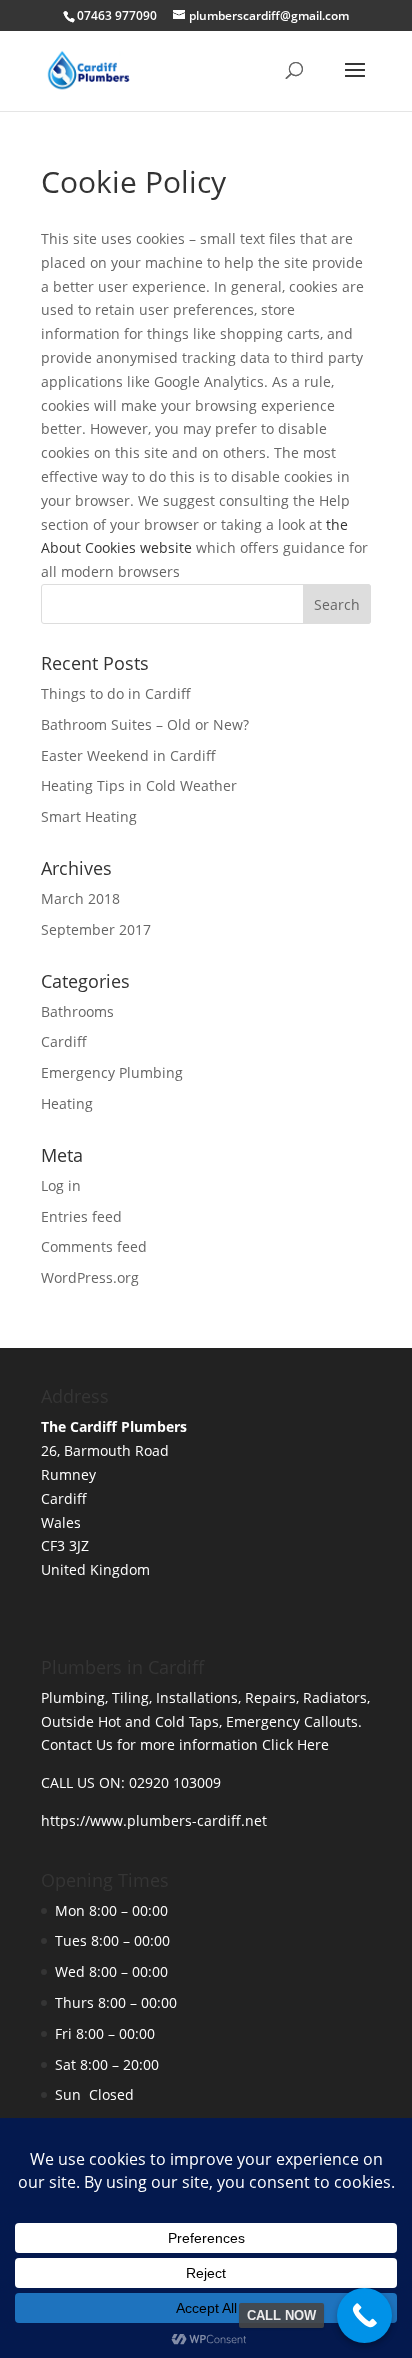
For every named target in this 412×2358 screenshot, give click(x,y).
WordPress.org (90, 1277)
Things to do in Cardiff (116, 693)
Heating (67, 1103)
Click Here (295, 1744)
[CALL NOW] (364, 2315)
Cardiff (64, 1041)
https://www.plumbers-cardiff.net (154, 1820)
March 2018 (80, 898)
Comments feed (94, 1246)
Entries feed (81, 1216)
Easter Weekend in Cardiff (128, 755)
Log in (61, 1185)
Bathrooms (77, 1011)
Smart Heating (89, 816)
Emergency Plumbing (112, 1072)
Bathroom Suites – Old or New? (145, 724)
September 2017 (96, 929)
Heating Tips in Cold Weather (139, 785)
